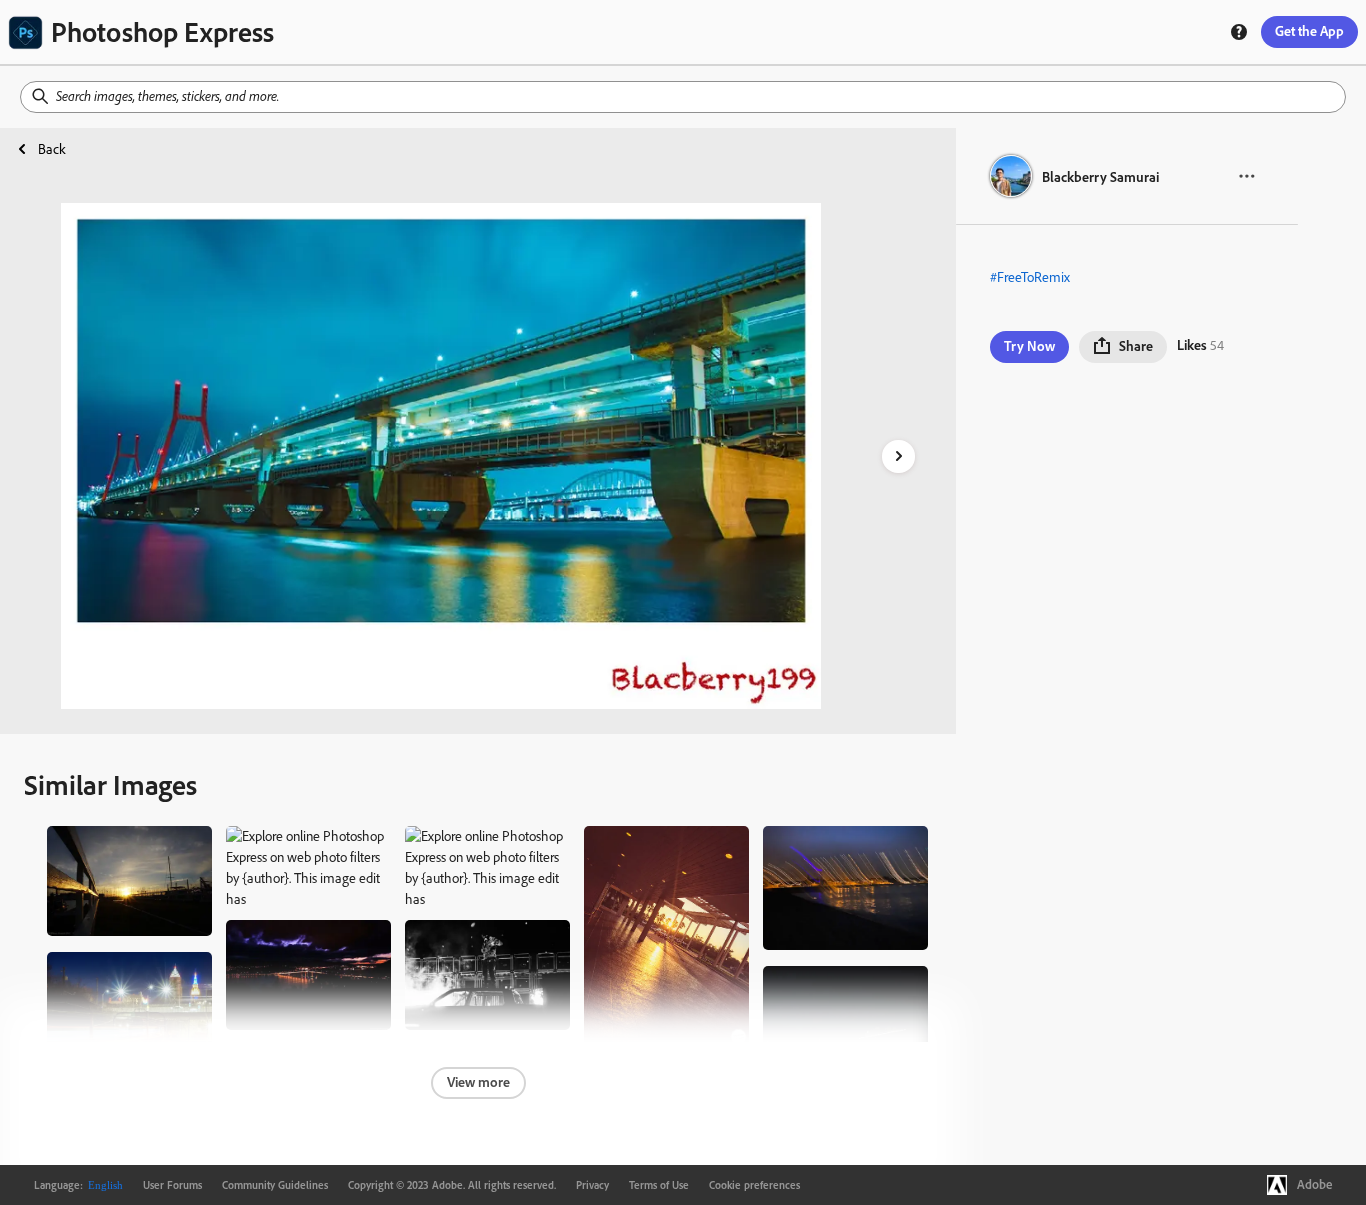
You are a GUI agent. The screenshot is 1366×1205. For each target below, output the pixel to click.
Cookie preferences (754, 1185)
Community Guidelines (275, 1185)
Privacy (592, 1185)
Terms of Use (659, 1185)
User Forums (172, 1185)
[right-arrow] (898, 456)
